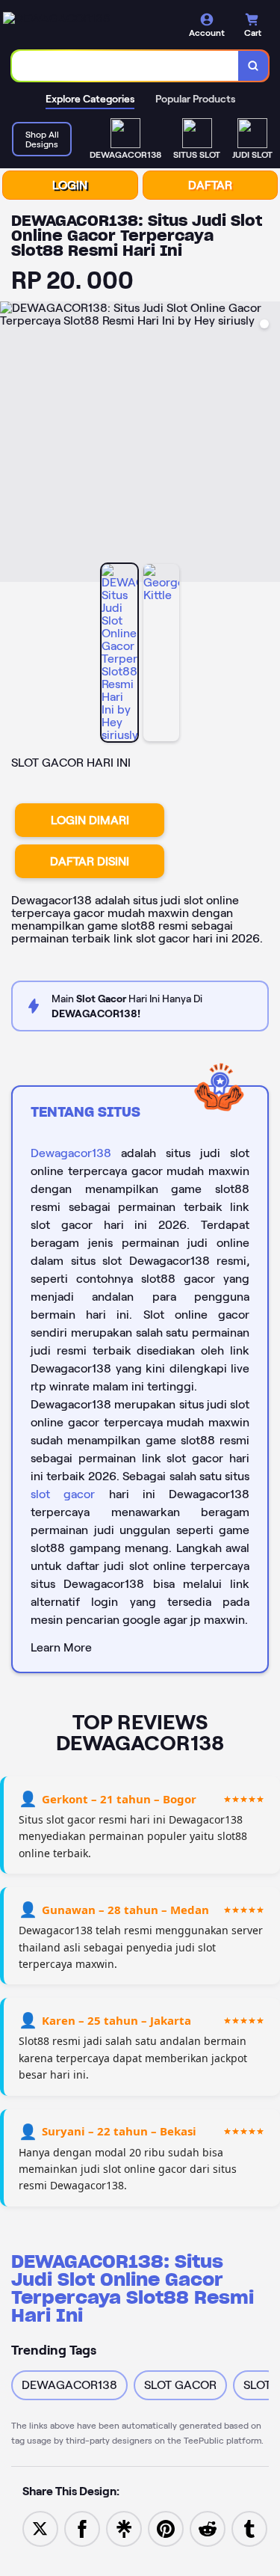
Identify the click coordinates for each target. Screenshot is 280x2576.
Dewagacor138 (71, 1153)
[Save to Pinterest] (166, 2528)
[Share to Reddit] (208, 2528)
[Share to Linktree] (124, 2528)
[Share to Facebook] (82, 2528)
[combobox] (125, 66)
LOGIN (70, 185)
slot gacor (63, 1494)
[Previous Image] (12, 444)
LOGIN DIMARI (90, 820)
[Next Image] (268, 444)
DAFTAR (210, 185)
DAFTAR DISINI (90, 861)
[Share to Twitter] (40, 2528)
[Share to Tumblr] (249, 2528)
